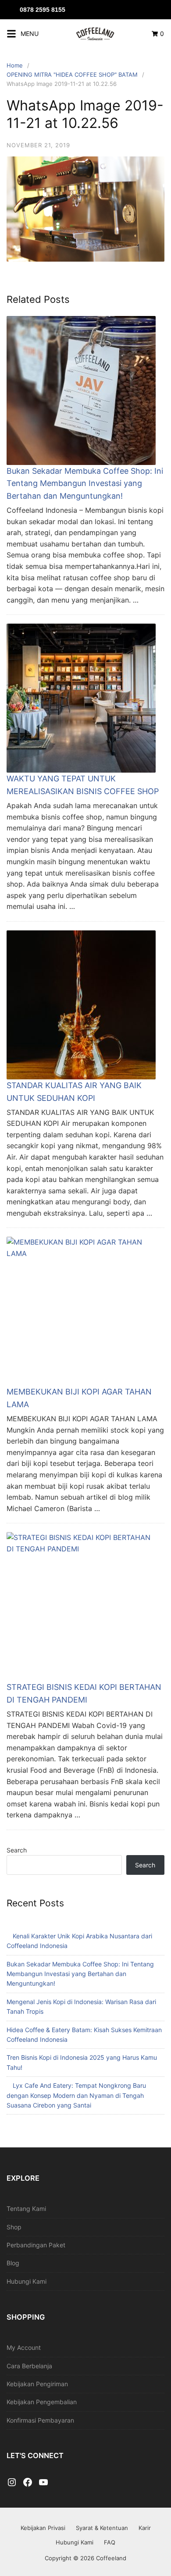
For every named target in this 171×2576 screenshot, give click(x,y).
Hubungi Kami (27, 2281)
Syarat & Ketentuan (102, 2528)
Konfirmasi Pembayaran (40, 2420)
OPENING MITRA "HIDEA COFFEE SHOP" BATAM (72, 75)
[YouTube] (43, 2483)
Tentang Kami (26, 2209)
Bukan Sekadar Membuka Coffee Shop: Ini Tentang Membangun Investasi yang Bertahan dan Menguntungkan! (85, 484)
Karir (145, 2528)
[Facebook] (28, 2483)
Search (17, 1850)
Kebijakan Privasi (43, 2528)
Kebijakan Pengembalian (42, 2402)
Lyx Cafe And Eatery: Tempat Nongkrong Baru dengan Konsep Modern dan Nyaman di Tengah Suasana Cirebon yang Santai (76, 2095)
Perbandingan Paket (36, 2245)
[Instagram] (12, 2483)
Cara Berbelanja (29, 2366)
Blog (13, 2263)
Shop (14, 2227)
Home (15, 65)
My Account (24, 2347)
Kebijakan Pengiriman (37, 2384)
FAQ (110, 2542)
